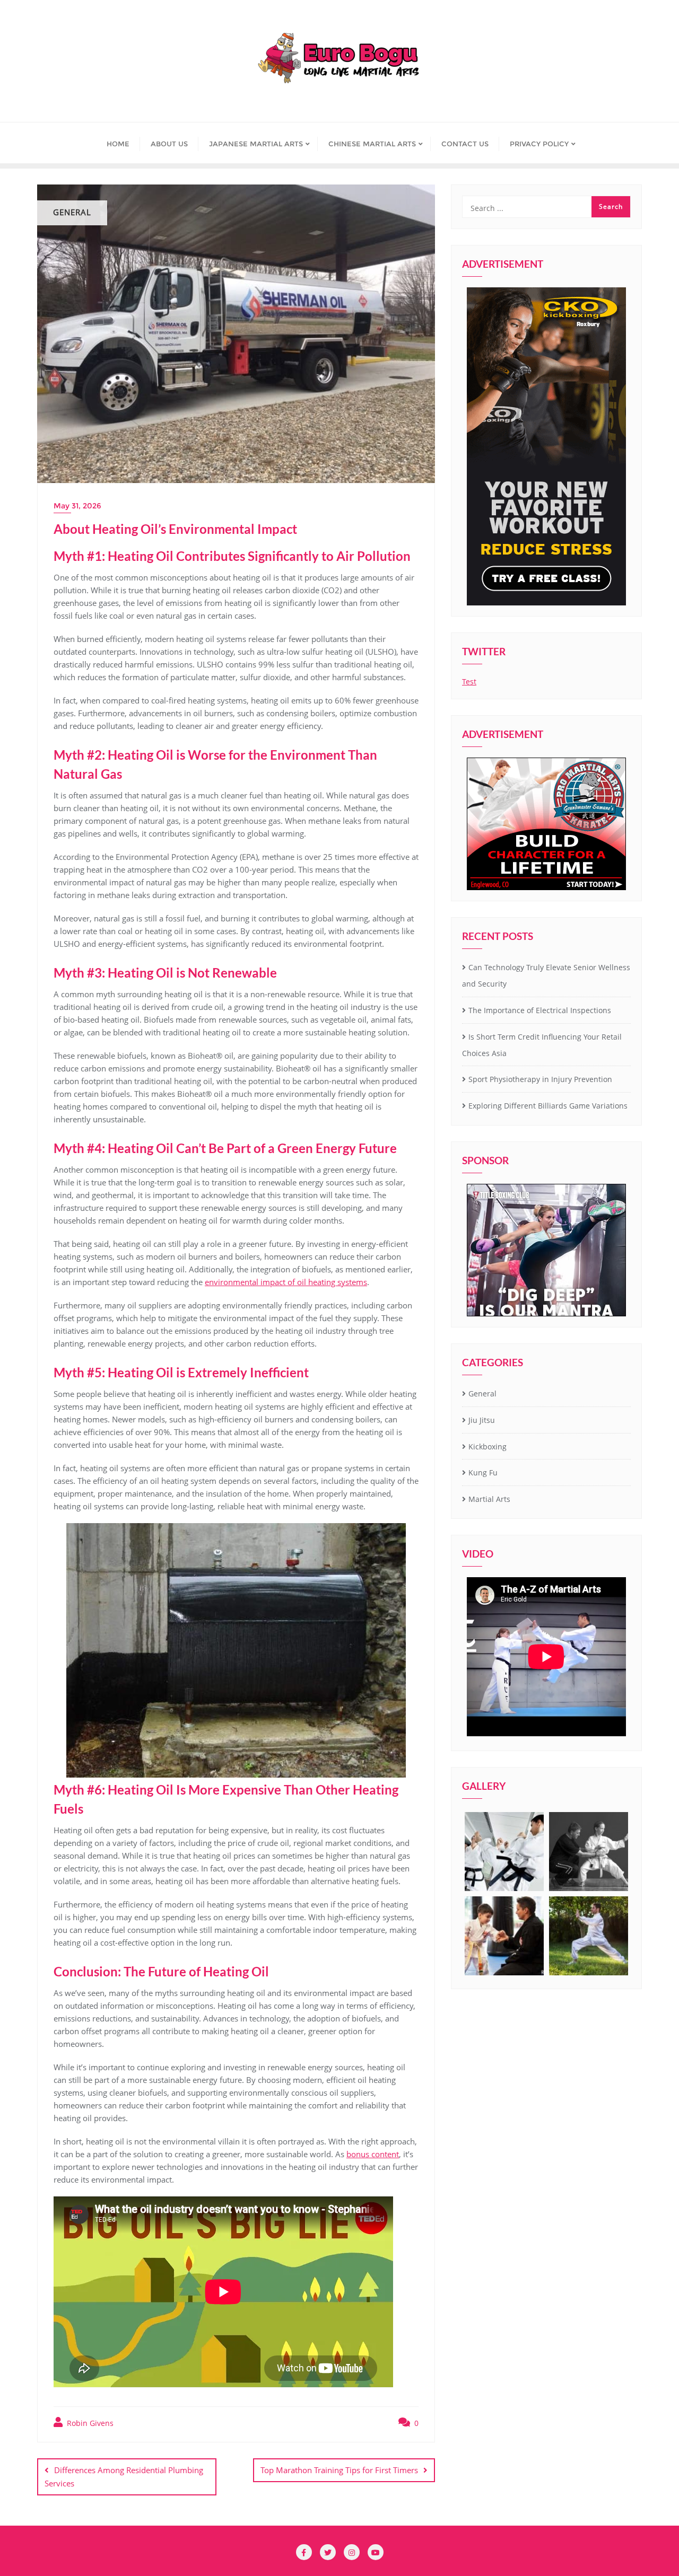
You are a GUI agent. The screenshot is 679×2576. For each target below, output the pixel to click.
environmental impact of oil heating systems (286, 1282)
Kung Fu (483, 1472)
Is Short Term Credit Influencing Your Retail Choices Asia (542, 1045)
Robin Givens (89, 2423)
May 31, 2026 (77, 506)
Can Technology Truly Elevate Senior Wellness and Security (546, 975)
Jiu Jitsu (482, 1420)
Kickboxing (488, 1447)
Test (469, 682)
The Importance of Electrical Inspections (540, 1010)
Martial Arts (489, 1499)
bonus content (373, 2154)
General (482, 1393)
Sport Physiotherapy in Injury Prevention (540, 1079)
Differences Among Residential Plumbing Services (124, 2477)
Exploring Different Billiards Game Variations (548, 1106)
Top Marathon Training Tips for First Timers (339, 2470)
